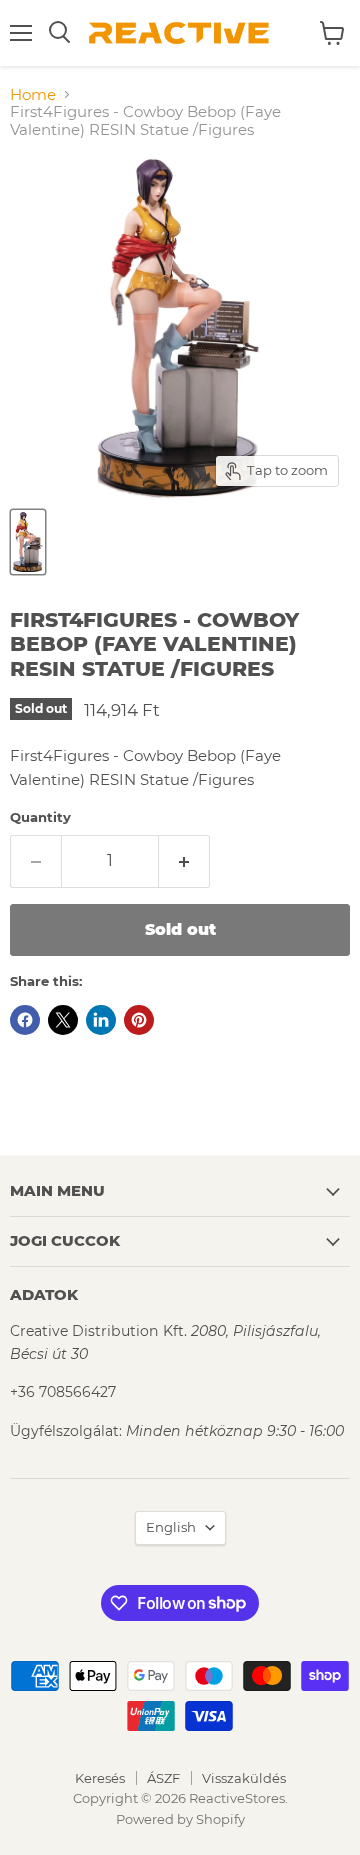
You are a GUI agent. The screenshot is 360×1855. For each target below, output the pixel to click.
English (171, 1527)
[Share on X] (63, 1020)
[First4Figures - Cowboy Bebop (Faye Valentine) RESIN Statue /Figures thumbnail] (28, 542)
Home (33, 94)
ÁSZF (163, 1778)
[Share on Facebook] (25, 1020)
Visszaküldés (244, 1778)
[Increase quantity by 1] (184, 861)
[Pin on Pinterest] (139, 1020)
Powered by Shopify (180, 1819)
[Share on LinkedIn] (101, 1020)
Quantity (40, 817)
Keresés (100, 1778)
